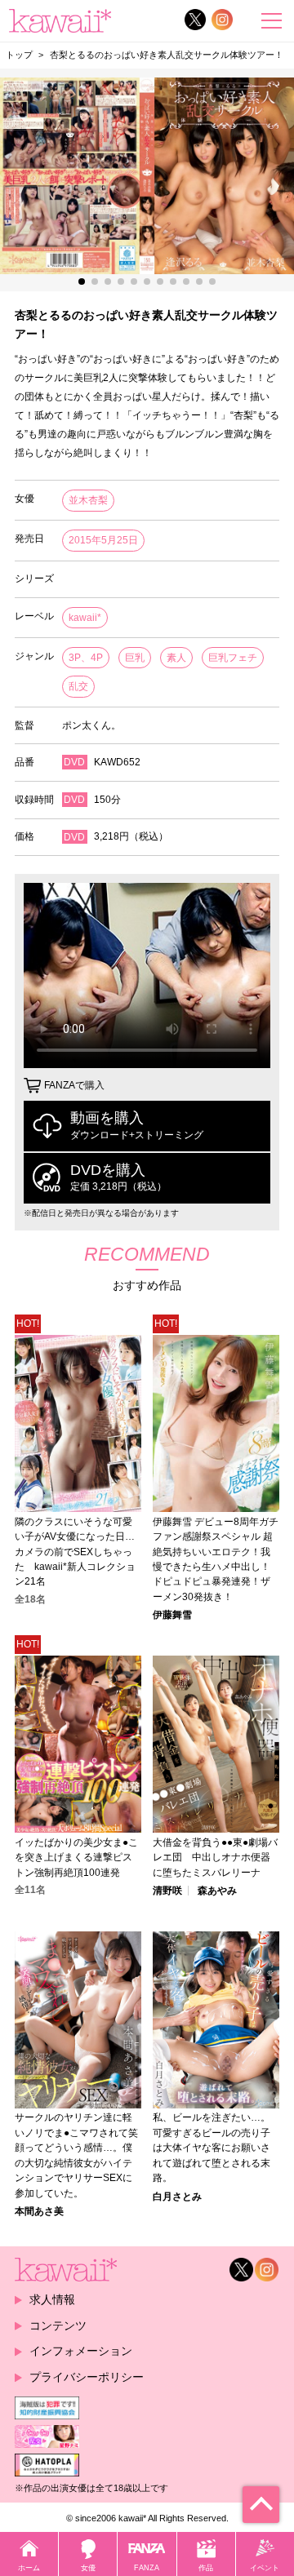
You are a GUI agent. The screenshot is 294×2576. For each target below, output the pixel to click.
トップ (19, 55)
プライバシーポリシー (87, 2377)
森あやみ (217, 1891)
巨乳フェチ (233, 658)
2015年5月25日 (103, 540)
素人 (176, 658)
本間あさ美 (39, 2211)
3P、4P (86, 658)
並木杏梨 (88, 500)
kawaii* (85, 618)
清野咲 (167, 1891)
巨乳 (135, 658)
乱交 (78, 686)
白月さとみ (177, 2197)
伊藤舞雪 (172, 1615)
